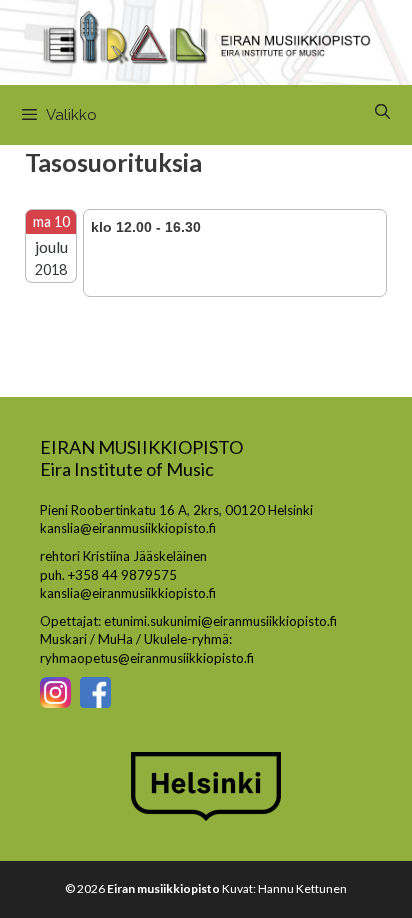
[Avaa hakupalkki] (382, 112)
